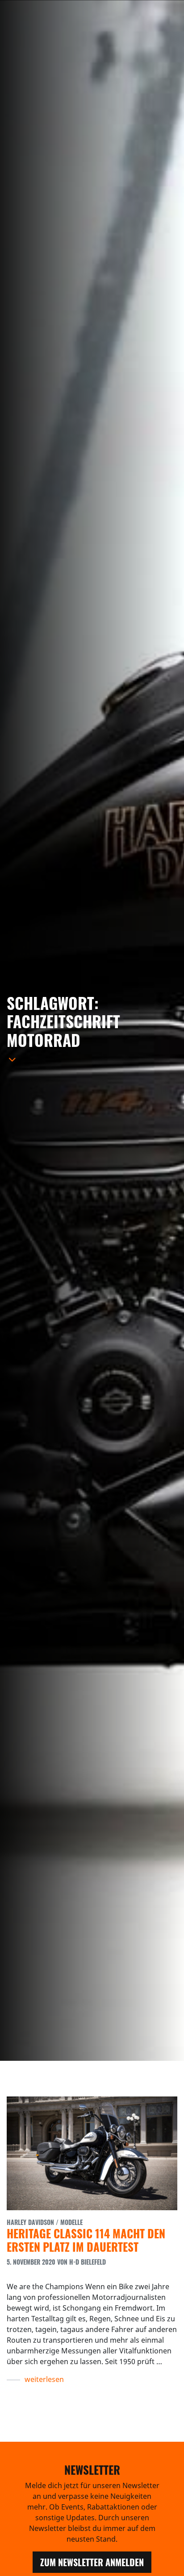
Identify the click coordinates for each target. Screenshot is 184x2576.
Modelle (71, 2222)
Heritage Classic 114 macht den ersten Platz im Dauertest (86, 2240)
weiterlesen (44, 2379)
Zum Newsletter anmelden (92, 2562)
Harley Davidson (30, 2222)
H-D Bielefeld (88, 2262)
